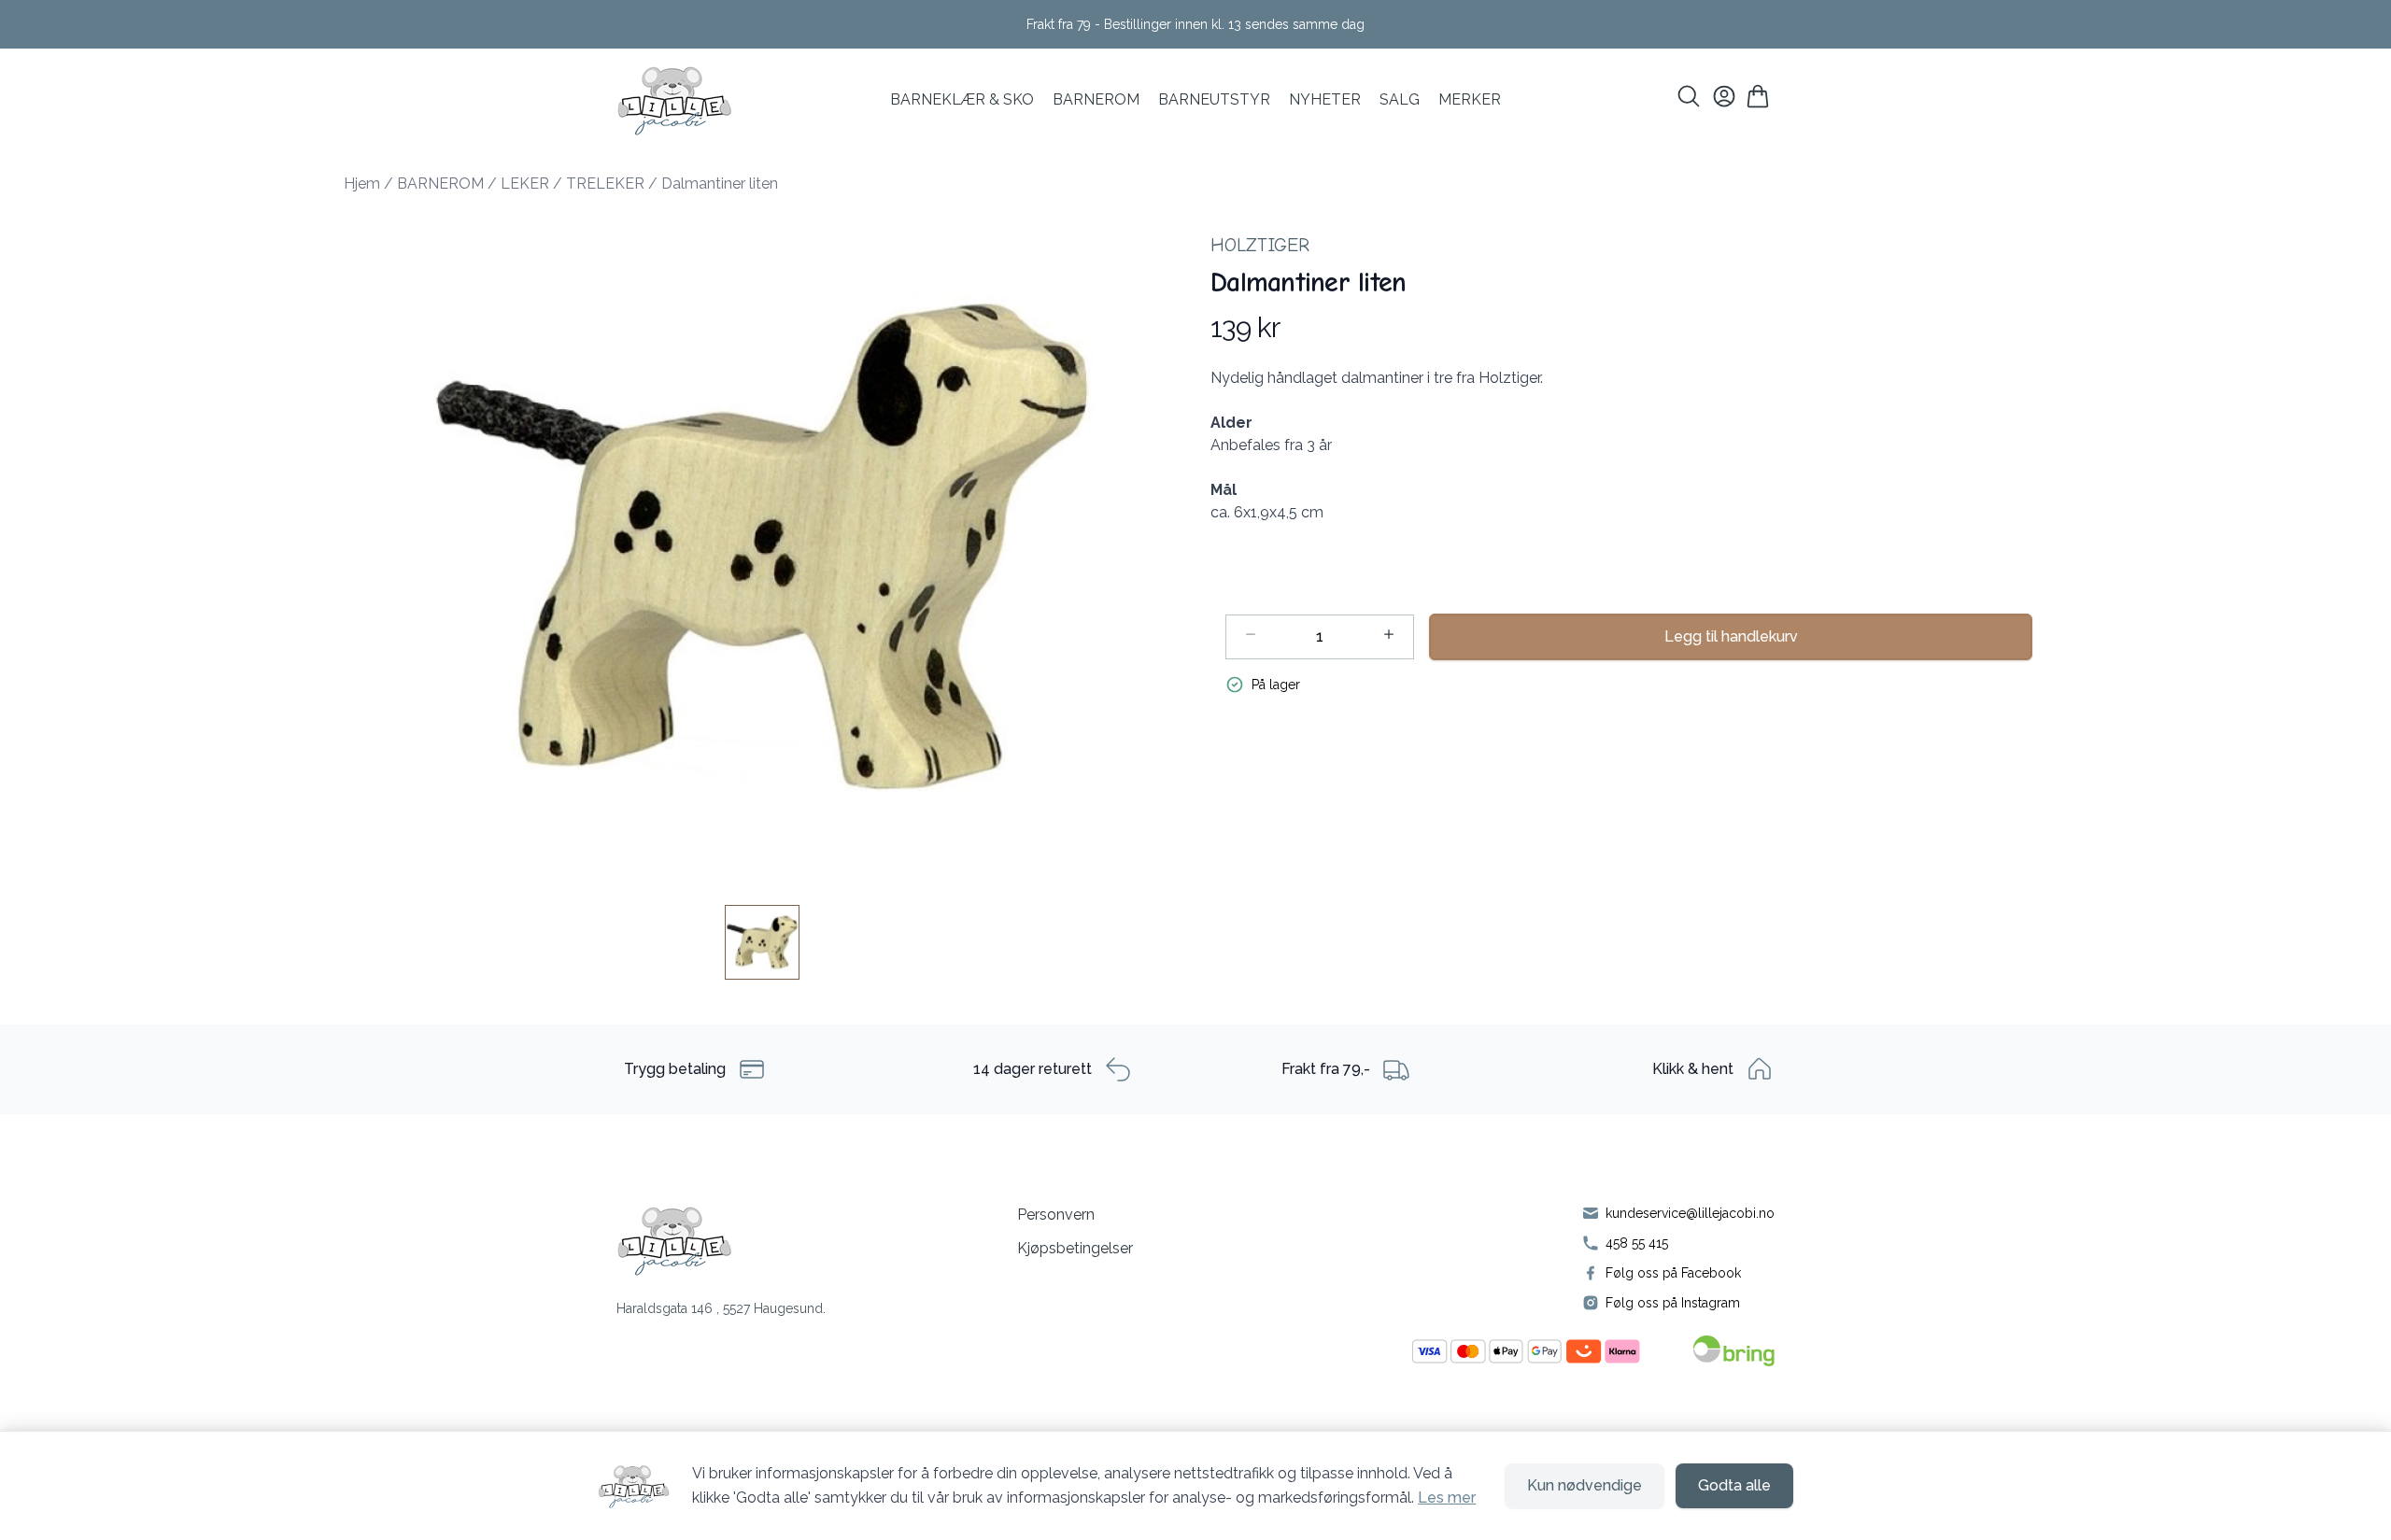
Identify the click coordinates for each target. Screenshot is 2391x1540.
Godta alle (1734, 1485)
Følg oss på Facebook (1673, 1273)
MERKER (1470, 99)
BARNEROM (1096, 99)
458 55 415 (1637, 1243)
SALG (1400, 99)
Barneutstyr (1214, 99)
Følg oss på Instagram (1673, 1303)
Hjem (362, 184)
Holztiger (1260, 245)
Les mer (1447, 1498)
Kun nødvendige (1585, 1485)
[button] (762, 546)
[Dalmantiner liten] (762, 942)
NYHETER (1325, 99)
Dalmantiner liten (720, 184)
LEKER (525, 184)
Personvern (1056, 1215)
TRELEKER (605, 184)
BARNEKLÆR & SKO (962, 99)
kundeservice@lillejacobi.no (1690, 1213)
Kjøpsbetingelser (1075, 1248)
